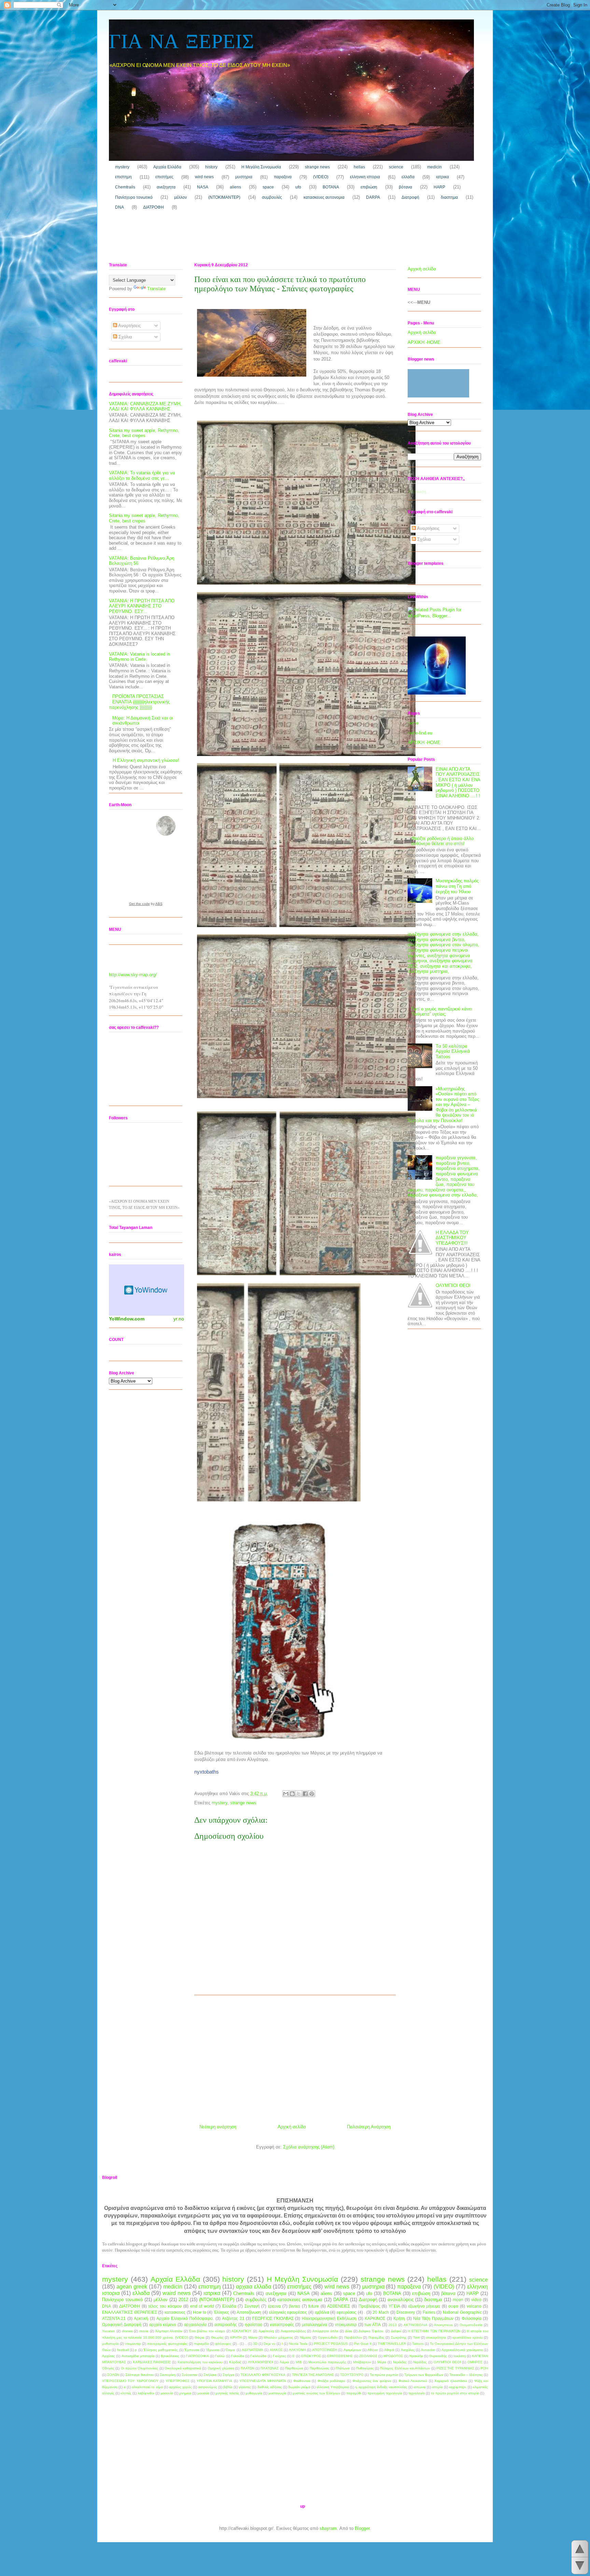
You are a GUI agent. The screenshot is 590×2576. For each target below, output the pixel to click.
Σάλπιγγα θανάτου (139, 2375)
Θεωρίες (217, 2337)
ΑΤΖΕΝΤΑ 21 (114, 2318)
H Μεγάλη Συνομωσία (261, 167)
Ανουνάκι (428, 2350)
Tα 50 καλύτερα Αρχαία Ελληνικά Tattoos (453, 1051)
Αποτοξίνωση (249, 2312)
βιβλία (228, 2387)
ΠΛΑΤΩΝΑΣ (270, 2368)
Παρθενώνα (294, 2368)
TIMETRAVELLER (392, 2344)
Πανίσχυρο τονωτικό (134, 197)
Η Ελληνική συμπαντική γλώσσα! (146, 760)
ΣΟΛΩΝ (113, 2375)
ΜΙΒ (299, 2362)
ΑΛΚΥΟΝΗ (297, 2350)
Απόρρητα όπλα (325, 2331)
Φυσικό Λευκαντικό (413, 2381)
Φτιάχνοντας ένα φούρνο (372, 2381)
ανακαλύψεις (401, 2300)
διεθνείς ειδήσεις (270, 2387)
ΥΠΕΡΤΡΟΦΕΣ (178, 2381)
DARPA (373, 197)
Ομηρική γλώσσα (221, 2368)
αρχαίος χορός (180, 2387)
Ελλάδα (229, 2306)
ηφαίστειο (254, 2325)
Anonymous (443, 2325)
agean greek (132, 2287)
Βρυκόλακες (170, 2356)
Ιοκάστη (460, 2356)
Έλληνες (221, 2312)
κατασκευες (175, 2312)
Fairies (429, 2312)
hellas (359, 167)
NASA (203, 187)
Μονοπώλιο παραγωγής (327, 2362)
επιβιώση (369, 187)
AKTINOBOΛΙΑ (416, 2325)
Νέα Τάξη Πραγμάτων (433, 2318)
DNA (120, 207)
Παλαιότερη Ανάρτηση (369, 2127)
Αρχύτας (109, 2356)
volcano (474, 2306)
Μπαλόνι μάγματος (278, 2337)
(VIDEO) (321, 177)
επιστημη (123, 177)
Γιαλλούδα (258, 2356)
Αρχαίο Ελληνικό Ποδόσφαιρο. (185, 2318)
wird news (204, 177)
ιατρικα (442, 177)
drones (127, 2331)
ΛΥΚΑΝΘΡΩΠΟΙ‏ (261, 2362)
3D (255, 2344)
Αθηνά (389, 2350)
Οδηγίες (108, 2368)
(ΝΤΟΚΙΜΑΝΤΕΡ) (224, 197)
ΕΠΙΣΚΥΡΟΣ (311, 2356)
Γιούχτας (279, 2356)
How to (200, 2312)
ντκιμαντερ (133, 2344)
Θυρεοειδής (438, 2356)
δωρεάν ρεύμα (299, 2387)
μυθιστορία (110, 2344)
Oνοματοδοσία (471, 2325)
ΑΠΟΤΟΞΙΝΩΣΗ (325, 2350)
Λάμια (284, 2362)
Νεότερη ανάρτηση (218, 2127)
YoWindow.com (127, 1319)
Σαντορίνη (168, 2375)
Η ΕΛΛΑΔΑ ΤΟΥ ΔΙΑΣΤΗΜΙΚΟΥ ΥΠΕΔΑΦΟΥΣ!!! (452, 1238)
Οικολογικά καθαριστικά (183, 2368)
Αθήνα (373, 2350)
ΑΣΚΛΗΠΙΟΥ (242, 2331)
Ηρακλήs (416, 2356)
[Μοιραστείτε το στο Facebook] (305, 1794)
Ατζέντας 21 (233, 2318)
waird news (177, 2293)
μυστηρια (244, 177)
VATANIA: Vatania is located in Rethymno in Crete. (139, 657)
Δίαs (349, 2331)
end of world (202, 2306)
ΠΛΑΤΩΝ (248, 2368)
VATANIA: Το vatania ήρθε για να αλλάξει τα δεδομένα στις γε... (142, 475)
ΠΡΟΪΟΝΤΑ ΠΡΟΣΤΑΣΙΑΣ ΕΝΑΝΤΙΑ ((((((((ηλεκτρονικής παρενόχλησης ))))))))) (139, 702)
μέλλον (180, 197)
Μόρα (382, 2362)
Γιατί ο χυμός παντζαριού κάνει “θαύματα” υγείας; (442, 1012)
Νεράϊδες (420, 2362)
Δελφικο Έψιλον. (371, 2331)
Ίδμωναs (213, 2350)
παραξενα (283, 177)
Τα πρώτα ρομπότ (384, 2375)
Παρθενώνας (320, 2368)
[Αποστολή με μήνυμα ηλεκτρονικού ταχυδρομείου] (286, 1794)
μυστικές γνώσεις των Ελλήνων (316, 2393)
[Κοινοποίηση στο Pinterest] (312, 1794)
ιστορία (437, 2387)
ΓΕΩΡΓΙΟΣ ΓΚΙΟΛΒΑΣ (273, 2318)
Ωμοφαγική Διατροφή (122, 2325)
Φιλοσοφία (472, 2318)
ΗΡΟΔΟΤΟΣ (393, 2356)
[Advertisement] (233, 238)
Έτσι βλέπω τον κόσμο (207, 2331)
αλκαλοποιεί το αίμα (147, 2387)
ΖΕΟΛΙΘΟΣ (368, 2356)
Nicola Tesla (298, 2344)
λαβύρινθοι (146, 2393)
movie (144, 2331)
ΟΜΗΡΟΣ (475, 2362)
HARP (439, 187)
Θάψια (200, 2337)
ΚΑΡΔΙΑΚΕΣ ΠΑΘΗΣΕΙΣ (152, 2362)
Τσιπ (417, 2337)
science (396, 167)
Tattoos (418, 2344)
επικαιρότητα (436, 2337)
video (476, 2300)
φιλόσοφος (223, 2344)
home (413, 723)
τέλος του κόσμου (165, 2306)
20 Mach (381, 2312)
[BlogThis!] (292, 1794)
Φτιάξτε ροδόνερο (331, 2381)
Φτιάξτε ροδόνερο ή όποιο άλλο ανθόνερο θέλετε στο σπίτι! (442, 841)
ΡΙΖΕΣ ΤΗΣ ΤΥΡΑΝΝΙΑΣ (455, 2368)
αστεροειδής (226, 2325)
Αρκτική (141, 2318)
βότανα (405, 187)
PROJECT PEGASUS (331, 2344)
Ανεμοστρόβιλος (293, 2331)
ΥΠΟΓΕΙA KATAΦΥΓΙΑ (214, 2381)
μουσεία (203, 2393)
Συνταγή (252, 2306)
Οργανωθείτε (328, 2337)
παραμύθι (354, 2393)
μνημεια (185, 2393)
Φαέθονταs (302, 2381)
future (314, 2306)
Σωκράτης (399, 2337)
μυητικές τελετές (227, 2393)
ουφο (453, 2306)
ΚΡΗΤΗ (236, 2337)
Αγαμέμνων (352, 2350)
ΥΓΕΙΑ (394, 2306)
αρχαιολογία (195, 2325)
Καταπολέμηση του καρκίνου (200, 2362)
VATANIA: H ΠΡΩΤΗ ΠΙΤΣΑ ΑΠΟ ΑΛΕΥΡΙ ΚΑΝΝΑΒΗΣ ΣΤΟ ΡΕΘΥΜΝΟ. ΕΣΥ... (142, 606)
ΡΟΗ (484, 2368)
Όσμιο (230, 2350)
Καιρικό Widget (146, 1290)
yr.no (179, 1319)
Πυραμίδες (376, 2337)
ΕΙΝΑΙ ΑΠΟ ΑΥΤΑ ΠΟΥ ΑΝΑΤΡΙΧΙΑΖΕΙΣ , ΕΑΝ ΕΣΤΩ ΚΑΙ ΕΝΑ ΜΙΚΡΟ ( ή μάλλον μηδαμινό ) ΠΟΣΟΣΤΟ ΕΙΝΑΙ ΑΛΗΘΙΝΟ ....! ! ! (444, 785)
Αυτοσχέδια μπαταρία (138, 2356)
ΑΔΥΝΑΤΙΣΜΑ (252, 2350)
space (268, 187)
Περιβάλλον (353, 2337)
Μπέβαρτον (362, 2362)
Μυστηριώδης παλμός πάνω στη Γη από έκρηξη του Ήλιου (457, 886)
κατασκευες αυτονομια (324, 197)
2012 (183, 2300)
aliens (235, 187)
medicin (434, 167)
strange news (317, 167)
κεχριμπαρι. (458, 2387)
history (211, 167)
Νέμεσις (306, 2337)
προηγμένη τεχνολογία (385, 2393)
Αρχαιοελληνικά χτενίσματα (462, 2350)
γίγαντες (245, 2387)
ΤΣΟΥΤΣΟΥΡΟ (352, 2375)
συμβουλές (272, 197)
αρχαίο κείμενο (163, 2325)
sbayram (328, 2528)
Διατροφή (410, 197)
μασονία (167, 2393)
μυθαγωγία (254, 2393)
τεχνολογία (417, 2393)
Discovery (406, 2312)
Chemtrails (125, 187)
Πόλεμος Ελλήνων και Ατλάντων (405, 2368)
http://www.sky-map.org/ (133, 975)
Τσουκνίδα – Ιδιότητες (466, 2375)
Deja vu (270, 2344)
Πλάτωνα (343, 2368)
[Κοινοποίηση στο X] (299, 1794)
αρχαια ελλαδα (254, 2287)
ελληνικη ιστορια (365, 177)
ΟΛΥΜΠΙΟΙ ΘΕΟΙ (453, 1285)
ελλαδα (408, 177)
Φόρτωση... (419, 492)
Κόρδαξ (235, 2362)
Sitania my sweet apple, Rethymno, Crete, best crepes (144, 433)
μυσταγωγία (277, 2393)
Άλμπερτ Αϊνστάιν (169, 2331)
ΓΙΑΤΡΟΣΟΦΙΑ (197, 2356)
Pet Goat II (363, 2344)
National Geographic (462, 2312)
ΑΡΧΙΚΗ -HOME (424, 342)
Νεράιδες (400, 2362)
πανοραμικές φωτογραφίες (167, 2344)
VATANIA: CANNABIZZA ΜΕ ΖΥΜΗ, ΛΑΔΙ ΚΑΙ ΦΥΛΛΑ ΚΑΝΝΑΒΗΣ (145, 407)
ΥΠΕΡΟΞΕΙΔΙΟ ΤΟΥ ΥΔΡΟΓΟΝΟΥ (130, 2381)
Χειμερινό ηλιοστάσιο (451, 2381)
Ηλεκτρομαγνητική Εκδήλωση (329, 2318)
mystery (122, 167)
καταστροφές (282, 2325)
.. (246, 2344)
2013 (393, 2325)
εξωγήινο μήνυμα (424, 2306)
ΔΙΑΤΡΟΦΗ (153, 207)
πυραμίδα (201, 2344)
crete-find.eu (420, 733)
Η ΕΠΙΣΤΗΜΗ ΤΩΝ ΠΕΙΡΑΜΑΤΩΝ (434, 2331)
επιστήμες (164, 177)
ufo (298, 187)
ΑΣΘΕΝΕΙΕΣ (339, 2306)
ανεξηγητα (166, 187)
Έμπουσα (192, 2350)
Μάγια (253, 2337)
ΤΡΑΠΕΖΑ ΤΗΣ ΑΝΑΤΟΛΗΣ (313, 2375)
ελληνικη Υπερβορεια (333, 2387)
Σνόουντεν (189, 2375)
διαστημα (449, 197)
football (123, 2350)
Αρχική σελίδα (292, 2127)
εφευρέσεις (347, 2312)
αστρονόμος (208, 2387)
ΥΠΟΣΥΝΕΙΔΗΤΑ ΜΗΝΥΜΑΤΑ (263, 2381)
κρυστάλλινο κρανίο (467, 2337)
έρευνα (274, 2306)
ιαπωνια (420, 2387)
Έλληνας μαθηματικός (161, 2350)
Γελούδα (238, 2356)
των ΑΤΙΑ (373, 2325)
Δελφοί (396, 2331)
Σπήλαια (210, 2375)
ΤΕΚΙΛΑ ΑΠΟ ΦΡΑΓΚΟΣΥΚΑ (263, 2375)
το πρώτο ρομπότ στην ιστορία (455, 2393)
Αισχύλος (408, 2350)
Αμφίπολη (266, 2331)
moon (458, 2300)
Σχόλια (125, 337)
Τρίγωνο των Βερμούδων (424, 2375)
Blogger (362, 2528)
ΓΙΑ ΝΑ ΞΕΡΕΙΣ (181, 43)
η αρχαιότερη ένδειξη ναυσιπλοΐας (381, 2387)
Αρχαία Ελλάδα (167, 167)
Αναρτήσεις (129, 326)
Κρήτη (399, 2318)
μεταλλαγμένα (314, 2325)
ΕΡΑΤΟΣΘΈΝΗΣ (340, 2356)
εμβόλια (322, 2312)
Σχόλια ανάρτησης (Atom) (309, 2147)
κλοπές (126, 2393)
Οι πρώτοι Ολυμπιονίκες (140, 2368)
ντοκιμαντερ (346, 2325)
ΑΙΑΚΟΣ (276, 2350)
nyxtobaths (207, 1772)
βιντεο (294, 2306)
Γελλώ (220, 2356)
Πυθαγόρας (365, 2368)
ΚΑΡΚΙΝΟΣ (375, 2318)
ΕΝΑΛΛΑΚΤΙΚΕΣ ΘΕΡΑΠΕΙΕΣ (130, 2312)
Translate (156, 289)
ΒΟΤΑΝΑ (331, 187)
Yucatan (109, 2331)
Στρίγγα (228, 2375)
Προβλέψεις (369, 2306)
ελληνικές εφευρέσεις (288, 2312)
